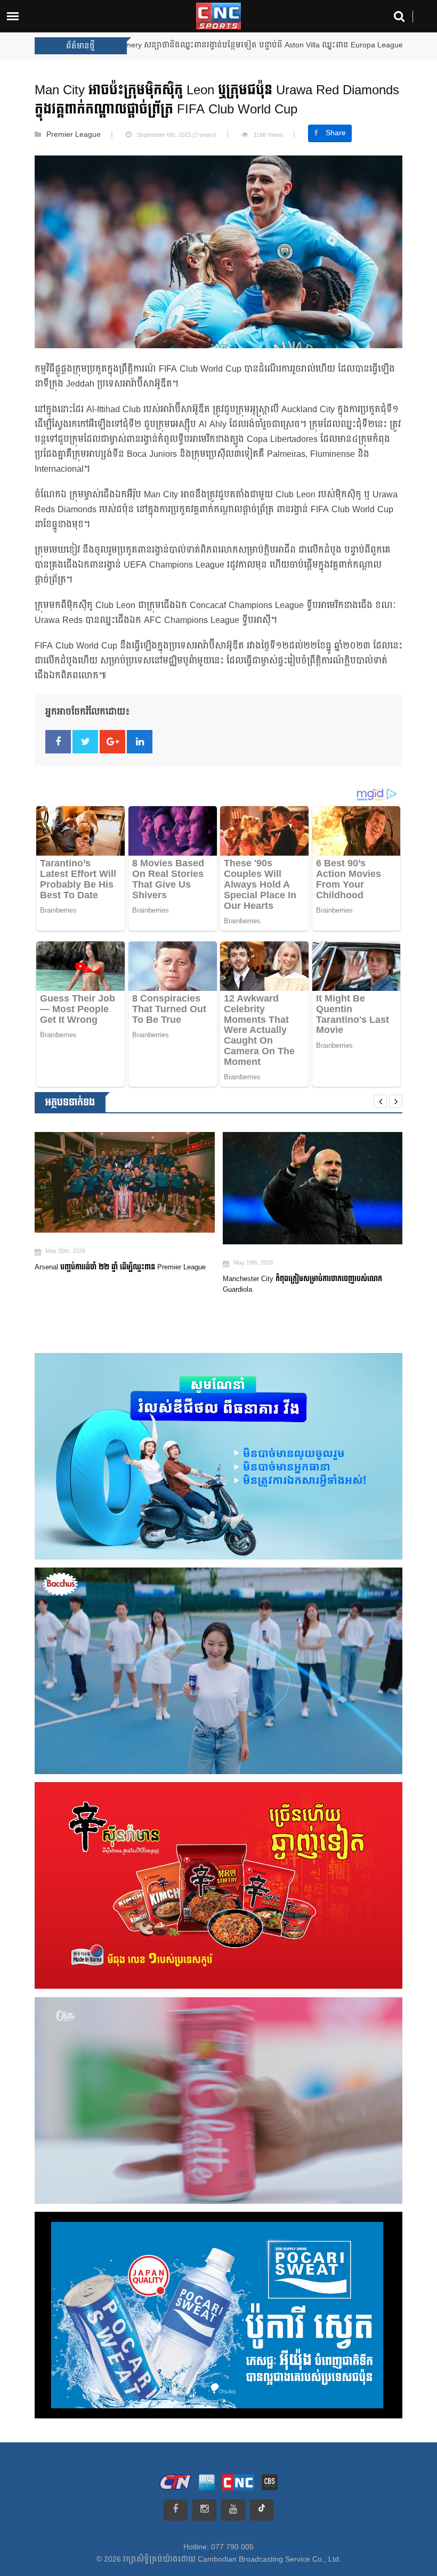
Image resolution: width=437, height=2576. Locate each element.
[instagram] (204, 2510)
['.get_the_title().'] (125, 1188)
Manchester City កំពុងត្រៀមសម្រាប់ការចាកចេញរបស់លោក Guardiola (114, 1284)
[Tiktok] (262, 2510)
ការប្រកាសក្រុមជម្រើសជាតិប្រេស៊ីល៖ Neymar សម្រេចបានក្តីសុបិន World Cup (308, 1273)
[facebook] (176, 2510)
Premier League (74, 135)
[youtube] (233, 2510)
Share (336, 133)
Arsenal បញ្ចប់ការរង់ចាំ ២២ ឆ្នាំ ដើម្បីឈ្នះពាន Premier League (236, 45)
